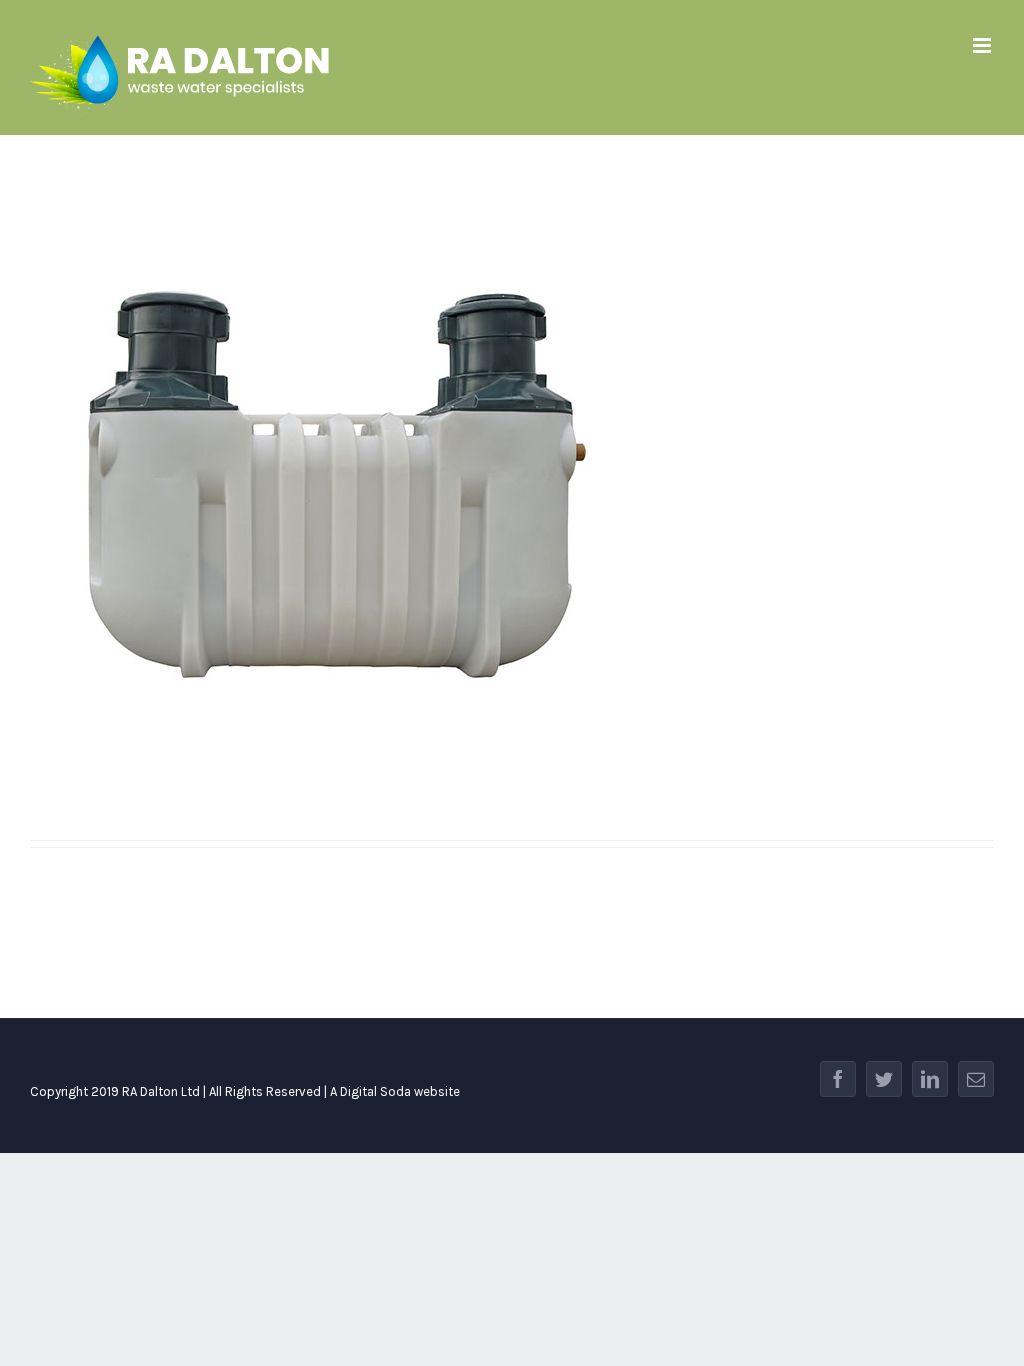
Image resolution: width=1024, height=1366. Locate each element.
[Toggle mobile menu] (983, 45)
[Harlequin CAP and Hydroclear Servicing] (512, 485)
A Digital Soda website (395, 1091)
